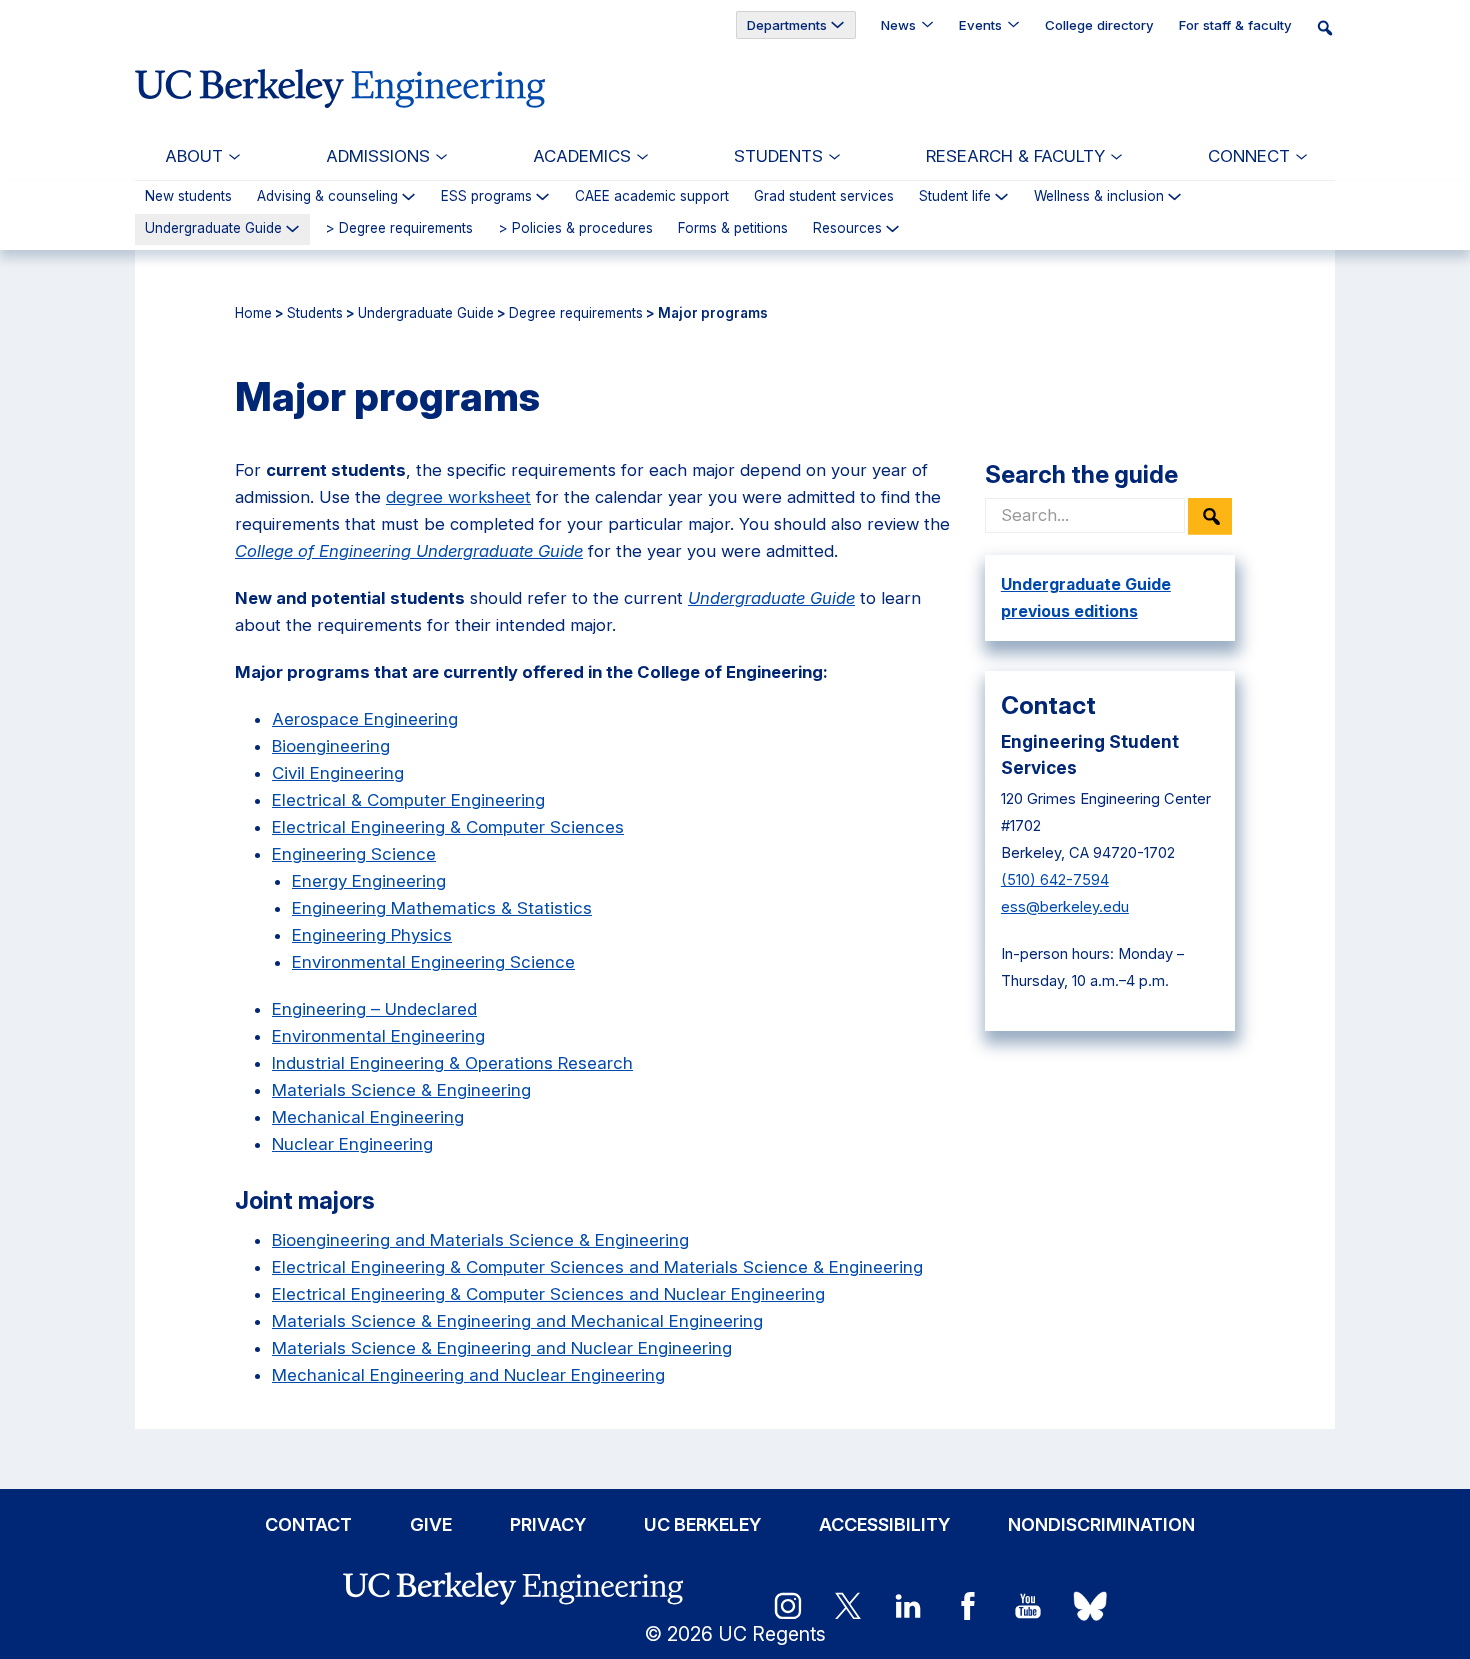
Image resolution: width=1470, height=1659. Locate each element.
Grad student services (824, 197)
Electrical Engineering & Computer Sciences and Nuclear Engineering (548, 1294)
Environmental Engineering (378, 1036)
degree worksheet (458, 497)
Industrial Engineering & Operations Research (452, 1063)
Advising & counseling (327, 197)
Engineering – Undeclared (374, 1009)
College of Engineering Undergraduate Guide (409, 551)
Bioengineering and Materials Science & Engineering (480, 1240)
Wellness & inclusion (1099, 197)
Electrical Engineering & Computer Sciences (448, 827)
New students (188, 197)
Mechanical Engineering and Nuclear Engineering (468, 1375)
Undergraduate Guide (213, 228)
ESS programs (486, 197)
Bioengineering (331, 746)
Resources (847, 229)
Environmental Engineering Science (433, 962)
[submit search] (1210, 516)
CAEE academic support (652, 197)
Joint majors (305, 1200)
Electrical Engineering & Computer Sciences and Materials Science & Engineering (597, 1267)
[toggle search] (1331, 27)
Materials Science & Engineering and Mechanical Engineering (517, 1321)
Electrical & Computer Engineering (408, 800)
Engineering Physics (372, 935)
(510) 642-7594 (1055, 880)
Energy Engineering (369, 881)
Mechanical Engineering (368, 1117)
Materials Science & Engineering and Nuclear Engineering (502, 1348)
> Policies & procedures (575, 229)
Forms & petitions (733, 229)
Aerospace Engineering (365, 719)
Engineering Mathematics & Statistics (442, 908)
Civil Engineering (338, 773)
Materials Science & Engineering (401, 1090)
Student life (955, 197)
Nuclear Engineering (352, 1144)
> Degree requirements (399, 229)
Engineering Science (354, 854)
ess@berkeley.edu (1065, 907)
